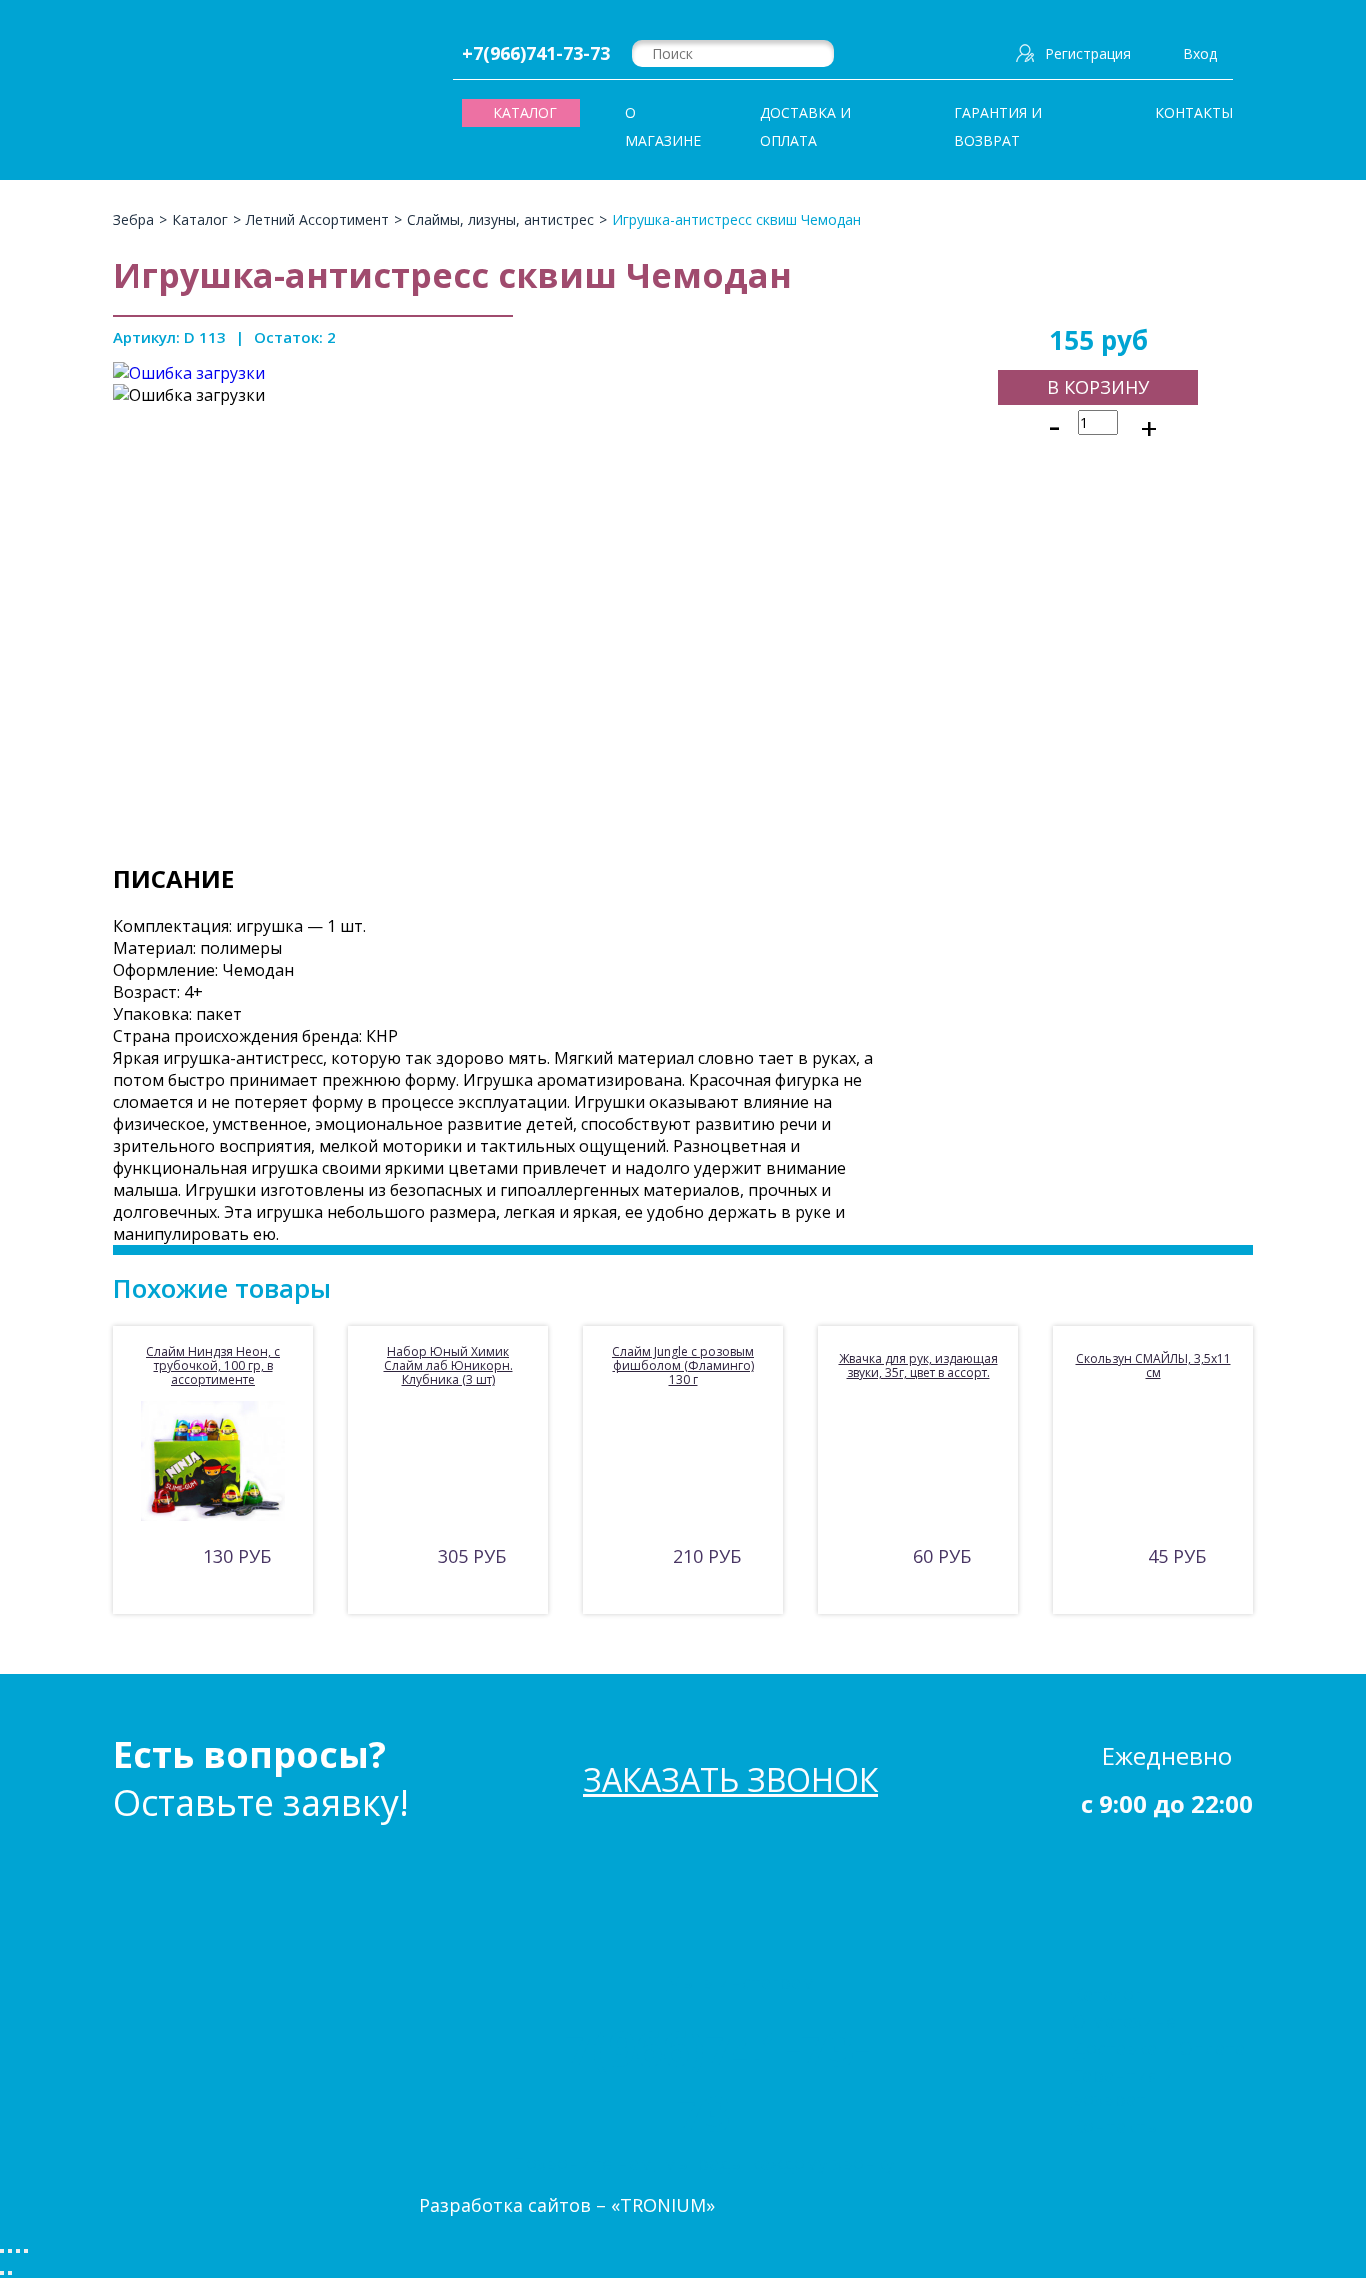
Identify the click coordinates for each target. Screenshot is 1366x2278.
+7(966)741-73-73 (536, 53)
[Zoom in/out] (26, 2251)
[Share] (10, 2251)
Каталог (1107, 1994)
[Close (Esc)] (2, 2251)
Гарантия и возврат (998, 126)
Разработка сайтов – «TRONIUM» (567, 2205)
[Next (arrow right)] (10, 2273)
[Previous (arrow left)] (2, 2273)
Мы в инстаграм (740, 1982)
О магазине (663, 126)
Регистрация (1088, 53)
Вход (1200, 53)
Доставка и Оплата (805, 126)
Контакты (1194, 112)
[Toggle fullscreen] (18, 2251)
